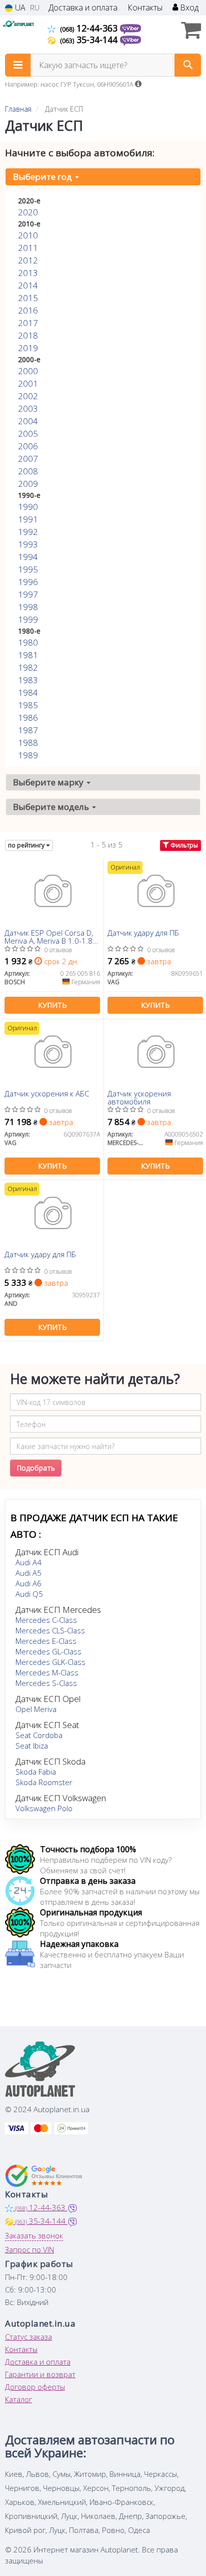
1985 (28, 705)
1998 (28, 607)
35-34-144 (90, 40)
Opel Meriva (36, 1709)
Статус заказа (28, 2337)
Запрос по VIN (29, 2249)
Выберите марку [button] (49, 782)
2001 (28, 383)
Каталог (18, 2399)
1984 (28, 692)
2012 (28, 260)
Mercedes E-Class (46, 1641)
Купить (52, 1005)
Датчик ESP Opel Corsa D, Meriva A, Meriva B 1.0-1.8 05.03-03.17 (49, 936)
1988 (28, 743)
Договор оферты (35, 2387)
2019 (28, 348)
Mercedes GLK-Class (50, 1662)
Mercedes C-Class (46, 1620)
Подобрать (36, 1468)
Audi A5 (28, 1573)
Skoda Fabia (36, 1772)
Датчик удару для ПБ (143, 933)
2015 (28, 298)
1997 (28, 594)
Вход (188, 8)
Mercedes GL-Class (48, 1651)
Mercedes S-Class (46, 1683)
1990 (28, 507)
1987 (28, 730)
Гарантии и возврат (40, 2374)
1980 (28, 642)
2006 (28, 446)
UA (19, 8)
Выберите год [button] (43, 177)
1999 (28, 619)
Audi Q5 (29, 1594)
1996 (28, 582)
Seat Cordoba (39, 1735)
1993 (28, 544)
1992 (28, 532)
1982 (28, 667)
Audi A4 (28, 1562)
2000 (28, 371)
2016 (28, 310)
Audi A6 (28, 1583)
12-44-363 (90, 28)
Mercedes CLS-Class (50, 1630)
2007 (28, 459)
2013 (28, 273)
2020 (28, 212)
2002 (28, 396)
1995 (28, 569)
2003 (28, 408)
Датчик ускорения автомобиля (139, 1097)
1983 (28, 680)
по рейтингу (27, 845)
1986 (28, 718)
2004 (28, 421)
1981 (28, 655)
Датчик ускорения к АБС (47, 1094)
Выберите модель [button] (52, 807)
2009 (28, 484)
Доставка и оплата (83, 8)
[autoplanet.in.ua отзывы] (44, 2176)
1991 (28, 519)
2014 (28, 285)
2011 (28, 248)
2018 (28, 335)
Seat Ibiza (32, 1746)
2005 (28, 434)
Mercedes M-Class (47, 1672)
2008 (28, 471)
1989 (28, 755)
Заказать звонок (34, 2235)
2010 (28, 235)
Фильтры (183, 845)
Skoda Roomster (44, 1782)
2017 (28, 323)
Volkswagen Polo (44, 1808)
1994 (28, 557)
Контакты (145, 8)
